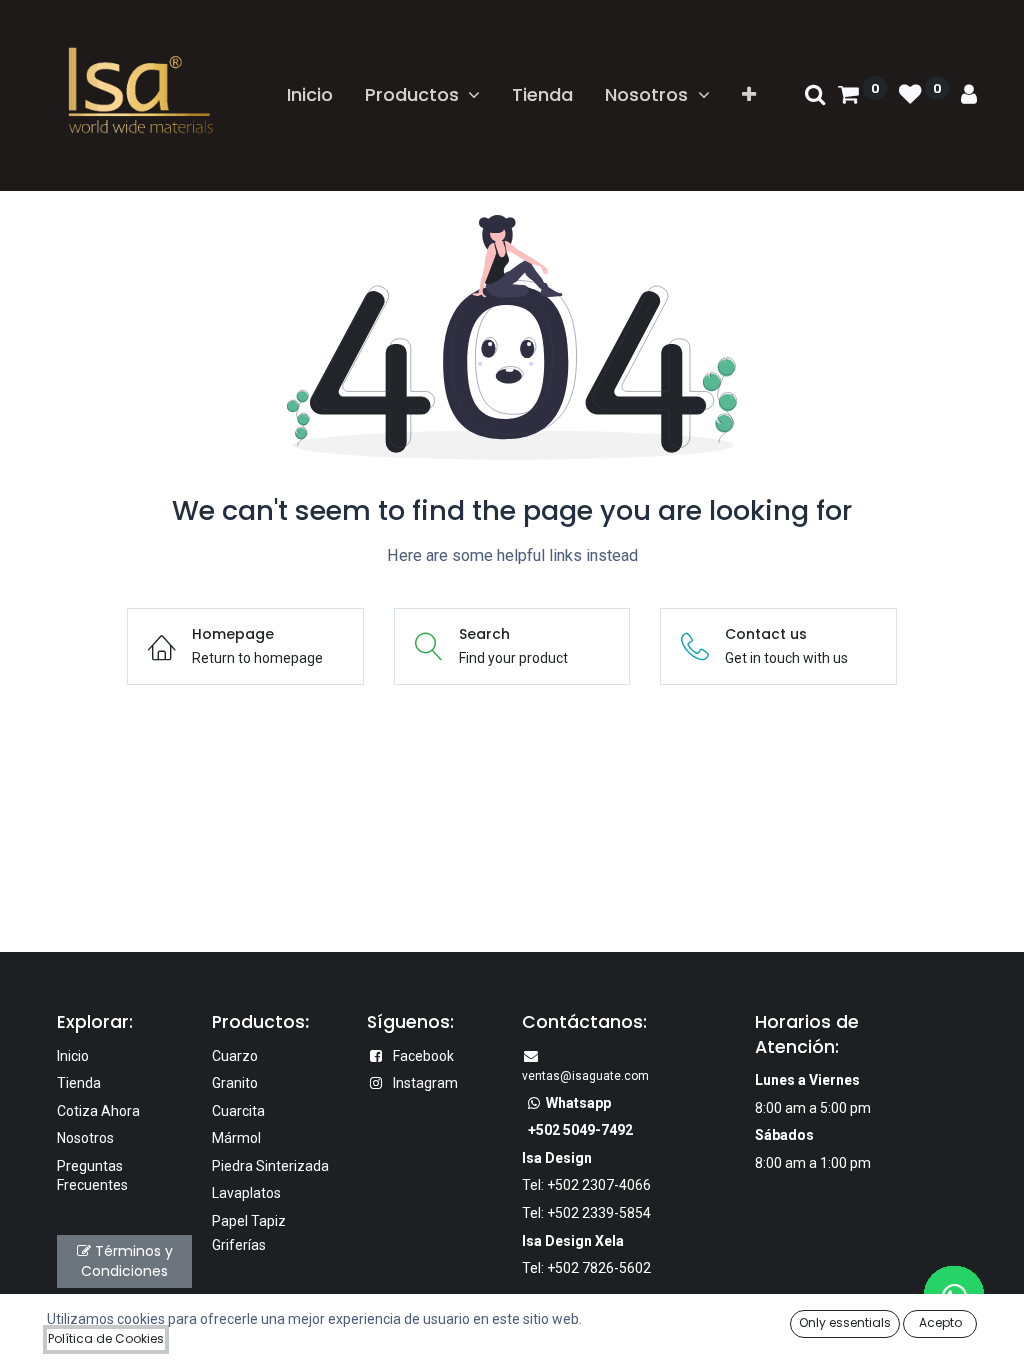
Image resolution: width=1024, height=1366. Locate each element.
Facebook (423, 1056)
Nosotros (85, 1138)
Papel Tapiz (249, 1221)
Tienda (79, 1083)
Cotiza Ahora (98, 1111)
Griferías (239, 1245)
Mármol (236, 1138)
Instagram (425, 1083)
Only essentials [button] (845, 1322)
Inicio (73, 1056)
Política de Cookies (106, 1338)
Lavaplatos (246, 1193)
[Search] (815, 95)
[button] (749, 94)
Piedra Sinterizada (270, 1166)
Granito (235, 1083)
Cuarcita (238, 1111)
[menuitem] (310, 94)
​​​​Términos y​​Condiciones (127, 1261)
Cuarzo (235, 1056)
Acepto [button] (940, 1322)
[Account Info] (969, 95)
